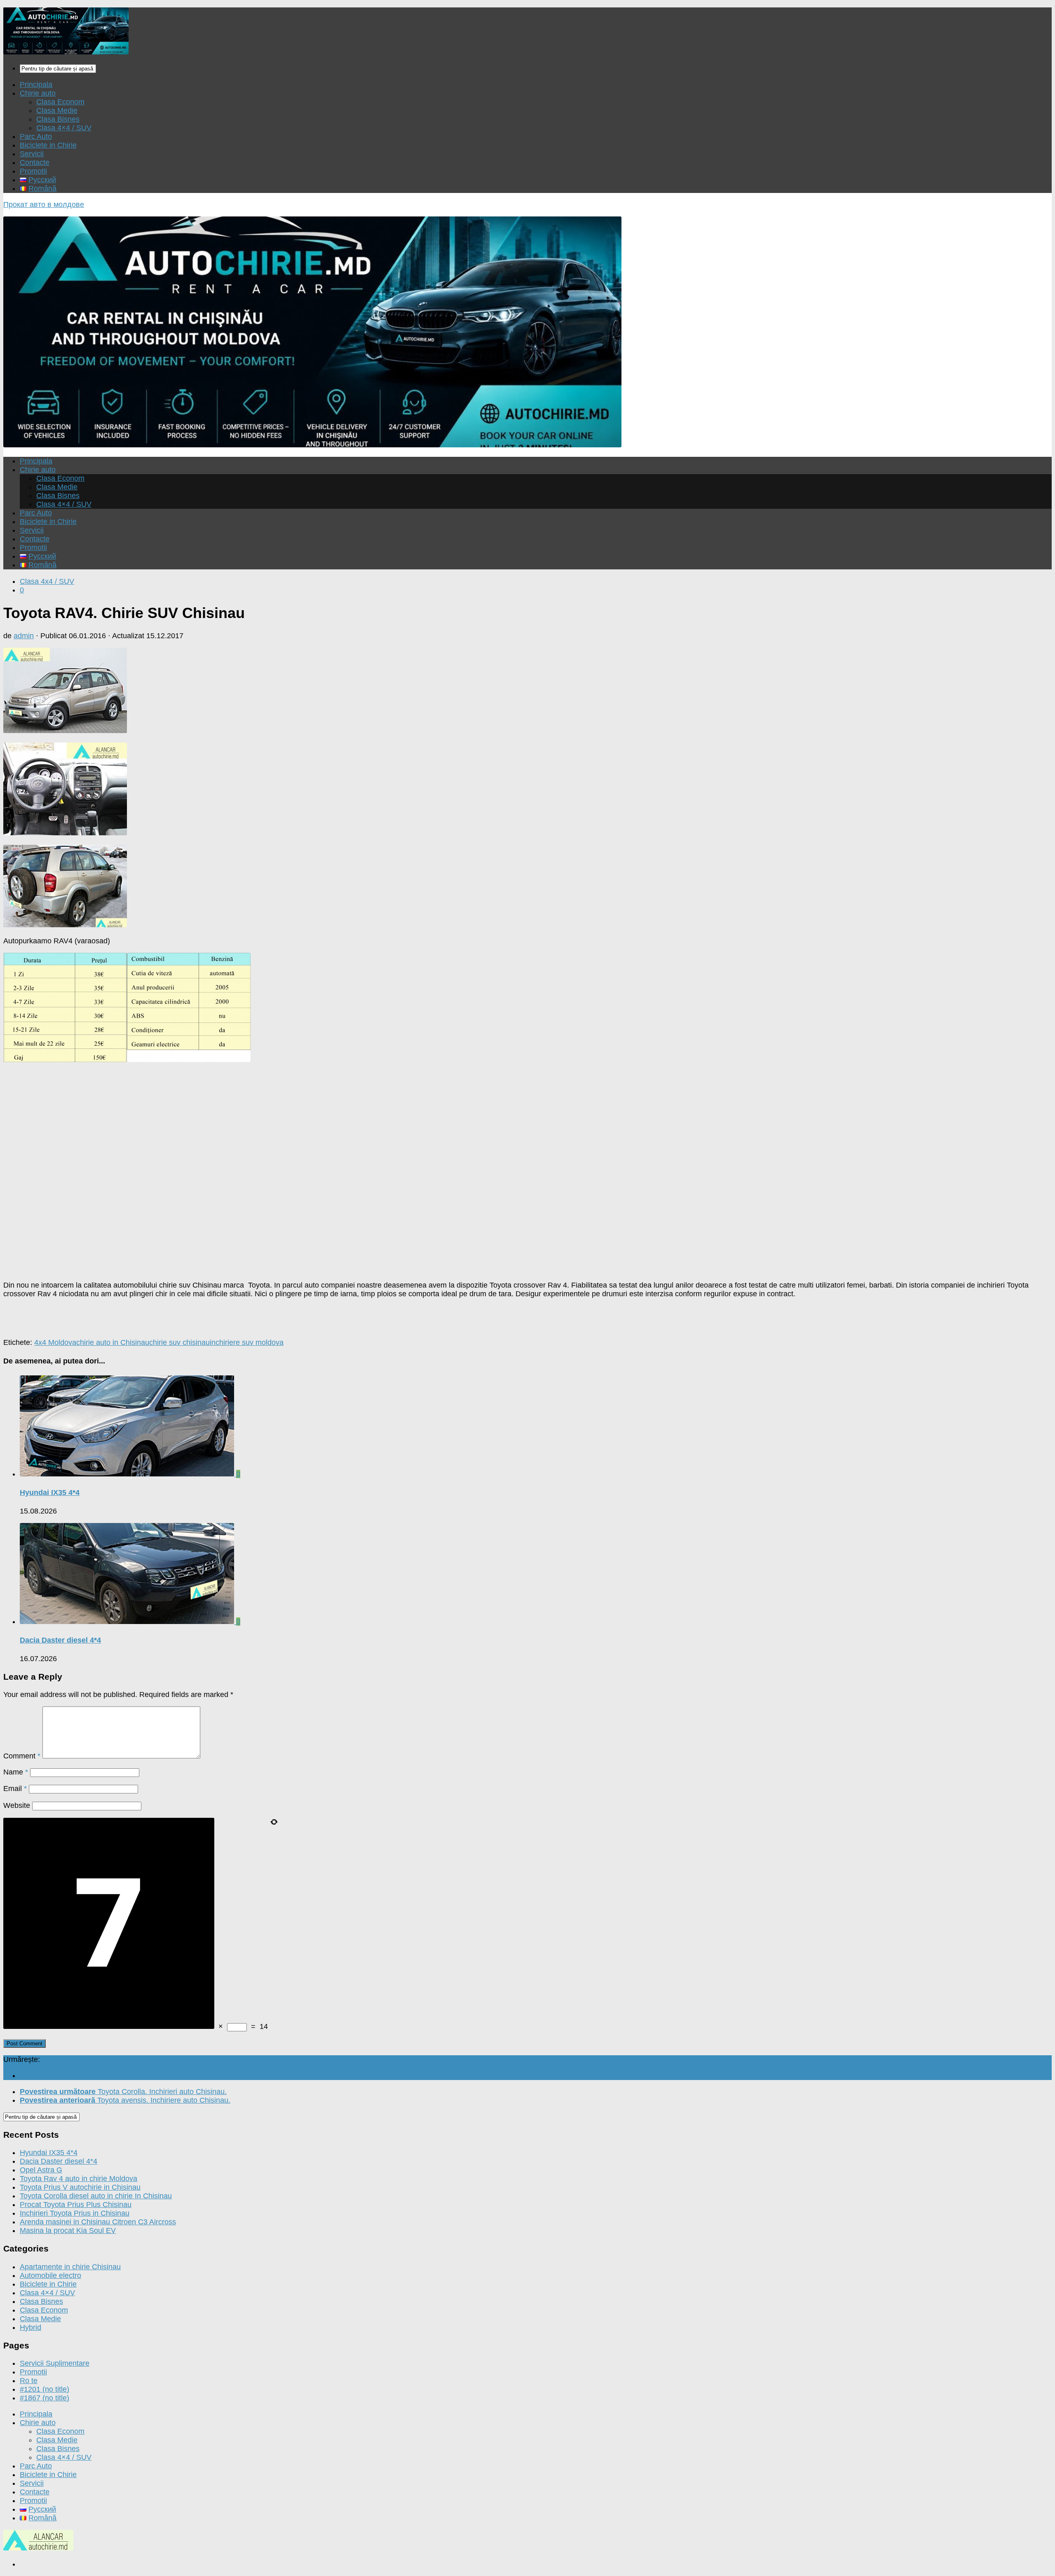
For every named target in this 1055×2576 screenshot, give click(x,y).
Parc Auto (36, 136)
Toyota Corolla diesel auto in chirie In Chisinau (96, 2196)
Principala (36, 85)
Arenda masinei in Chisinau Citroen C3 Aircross (98, 2222)
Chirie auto (38, 93)
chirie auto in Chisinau (113, 1342)
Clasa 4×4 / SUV (64, 128)
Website (17, 1805)
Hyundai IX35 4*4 (50, 1492)
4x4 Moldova (55, 1342)
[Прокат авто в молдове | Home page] (66, 52)
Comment (22, 1756)
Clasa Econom (60, 102)
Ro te (29, 2381)
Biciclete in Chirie (48, 145)
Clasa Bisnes (58, 119)
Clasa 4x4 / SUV (47, 581)
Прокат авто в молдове (44, 204)
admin (24, 636)
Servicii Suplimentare (55, 2363)
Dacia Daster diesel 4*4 (60, 1640)
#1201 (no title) (45, 2389)
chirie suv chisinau (179, 1342)
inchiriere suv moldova (247, 1342)
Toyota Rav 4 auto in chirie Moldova (79, 2179)
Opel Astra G (41, 2170)
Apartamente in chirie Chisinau (70, 2267)
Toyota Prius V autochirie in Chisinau (80, 2187)
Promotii (33, 171)
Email (15, 1789)
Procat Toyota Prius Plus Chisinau (76, 2205)
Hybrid (30, 2327)
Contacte (35, 162)
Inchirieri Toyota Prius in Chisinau (75, 2213)
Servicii (32, 154)
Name (16, 1772)
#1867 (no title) (45, 2398)
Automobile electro (50, 2275)
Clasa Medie (57, 110)
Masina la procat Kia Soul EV (68, 2230)
